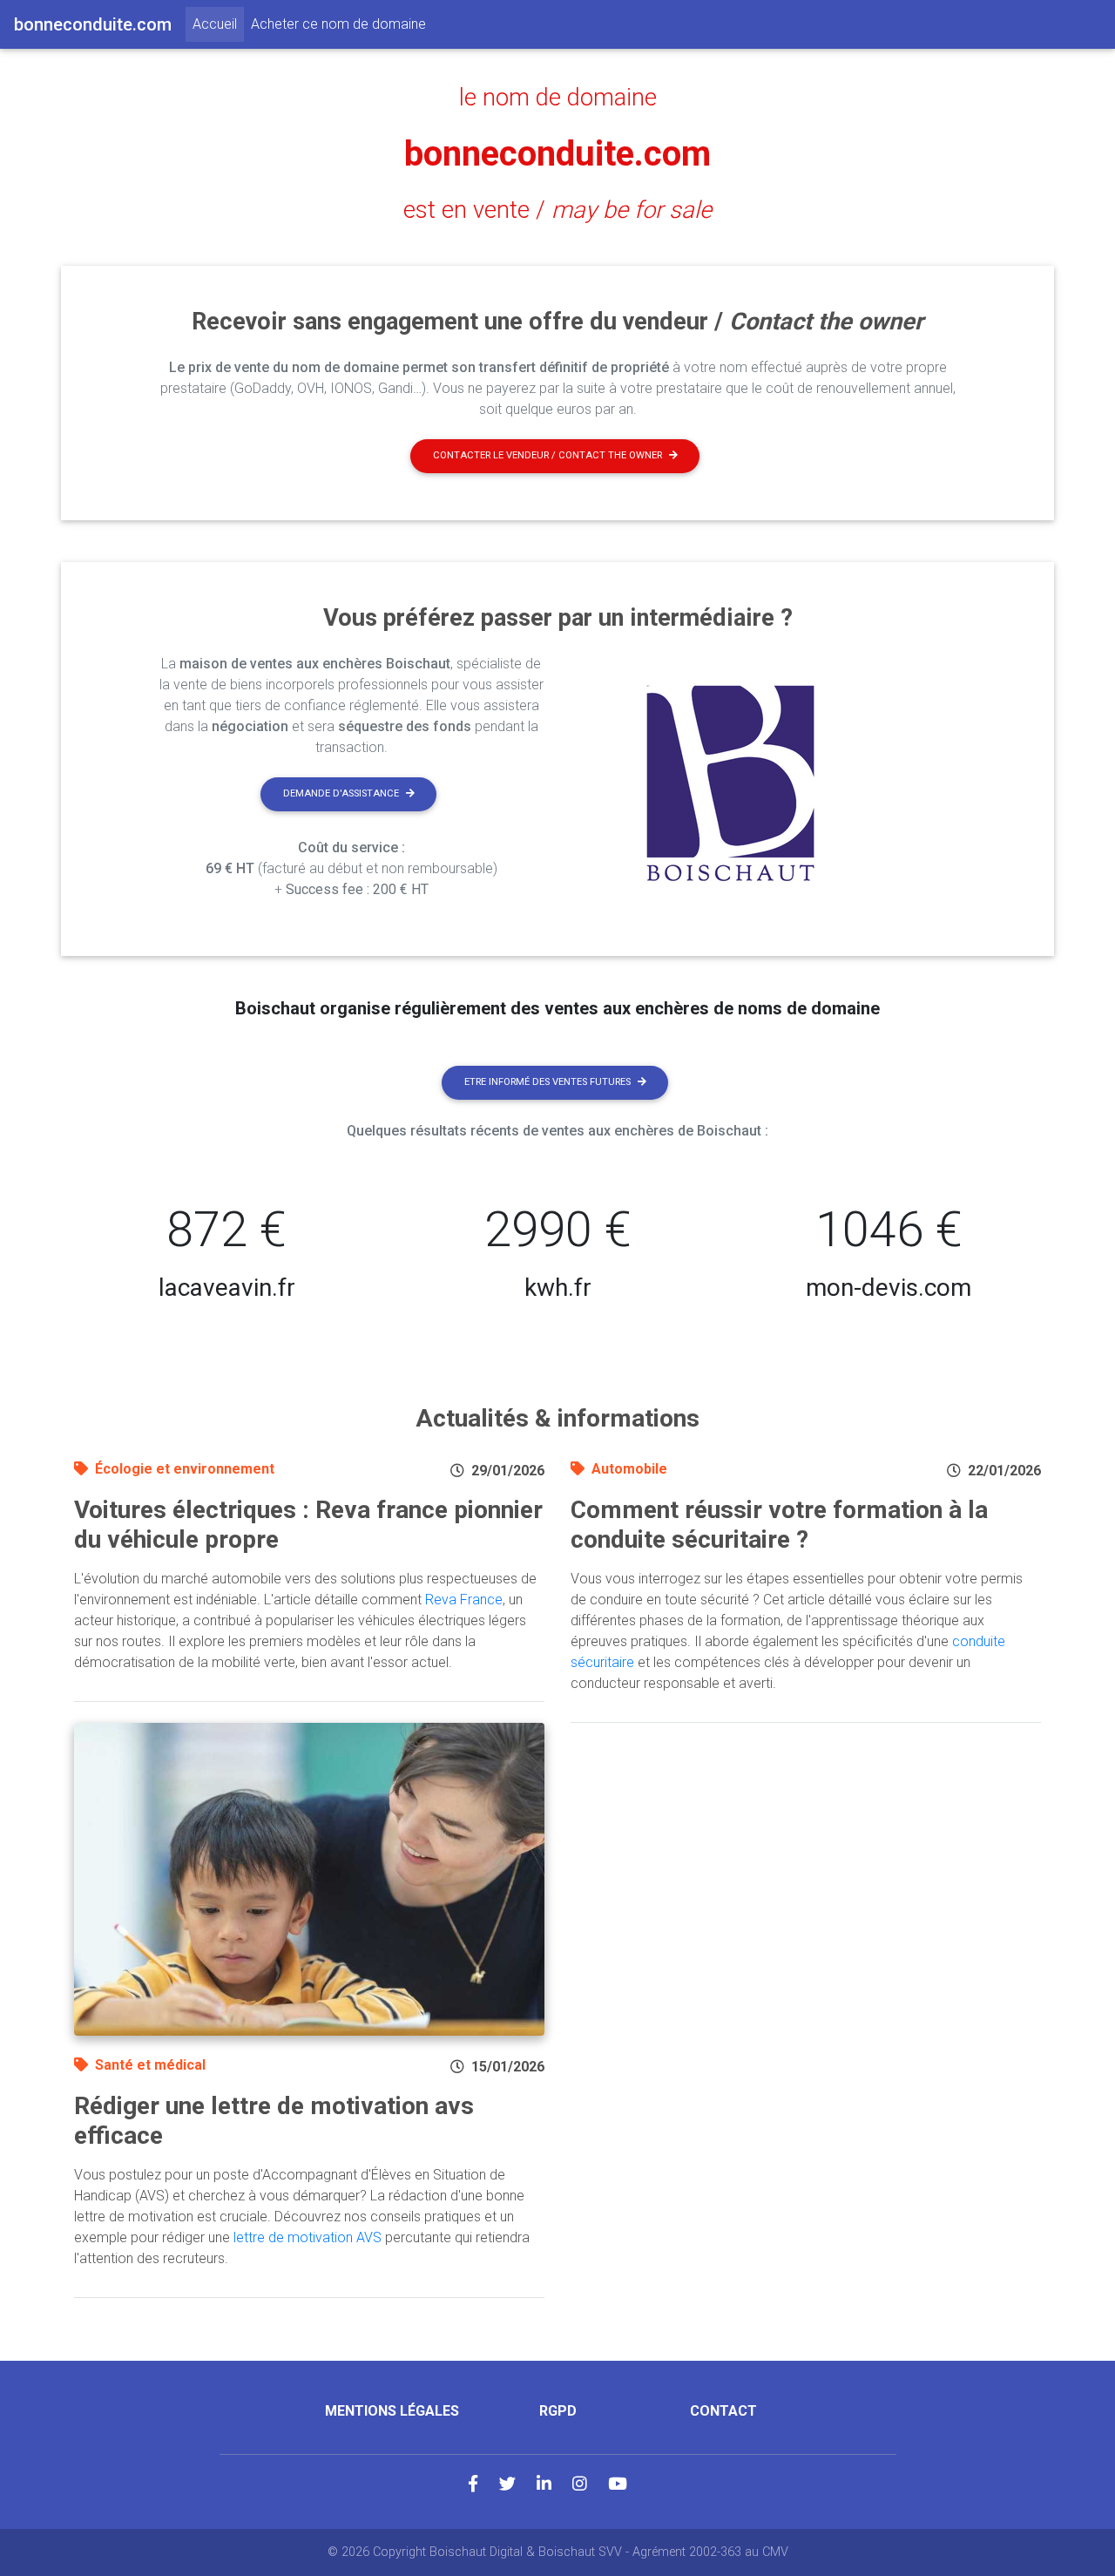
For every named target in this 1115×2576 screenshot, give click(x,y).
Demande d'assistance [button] (341, 793)
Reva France (464, 1600)
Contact (723, 2411)
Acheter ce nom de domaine (338, 24)
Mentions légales (392, 2411)
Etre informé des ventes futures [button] (547, 1082)
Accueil (218, 24)
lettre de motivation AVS (307, 2237)
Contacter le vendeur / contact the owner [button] (547, 455)
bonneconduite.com (557, 154)
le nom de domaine (558, 98)
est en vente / (557, 210)
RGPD (558, 2411)
